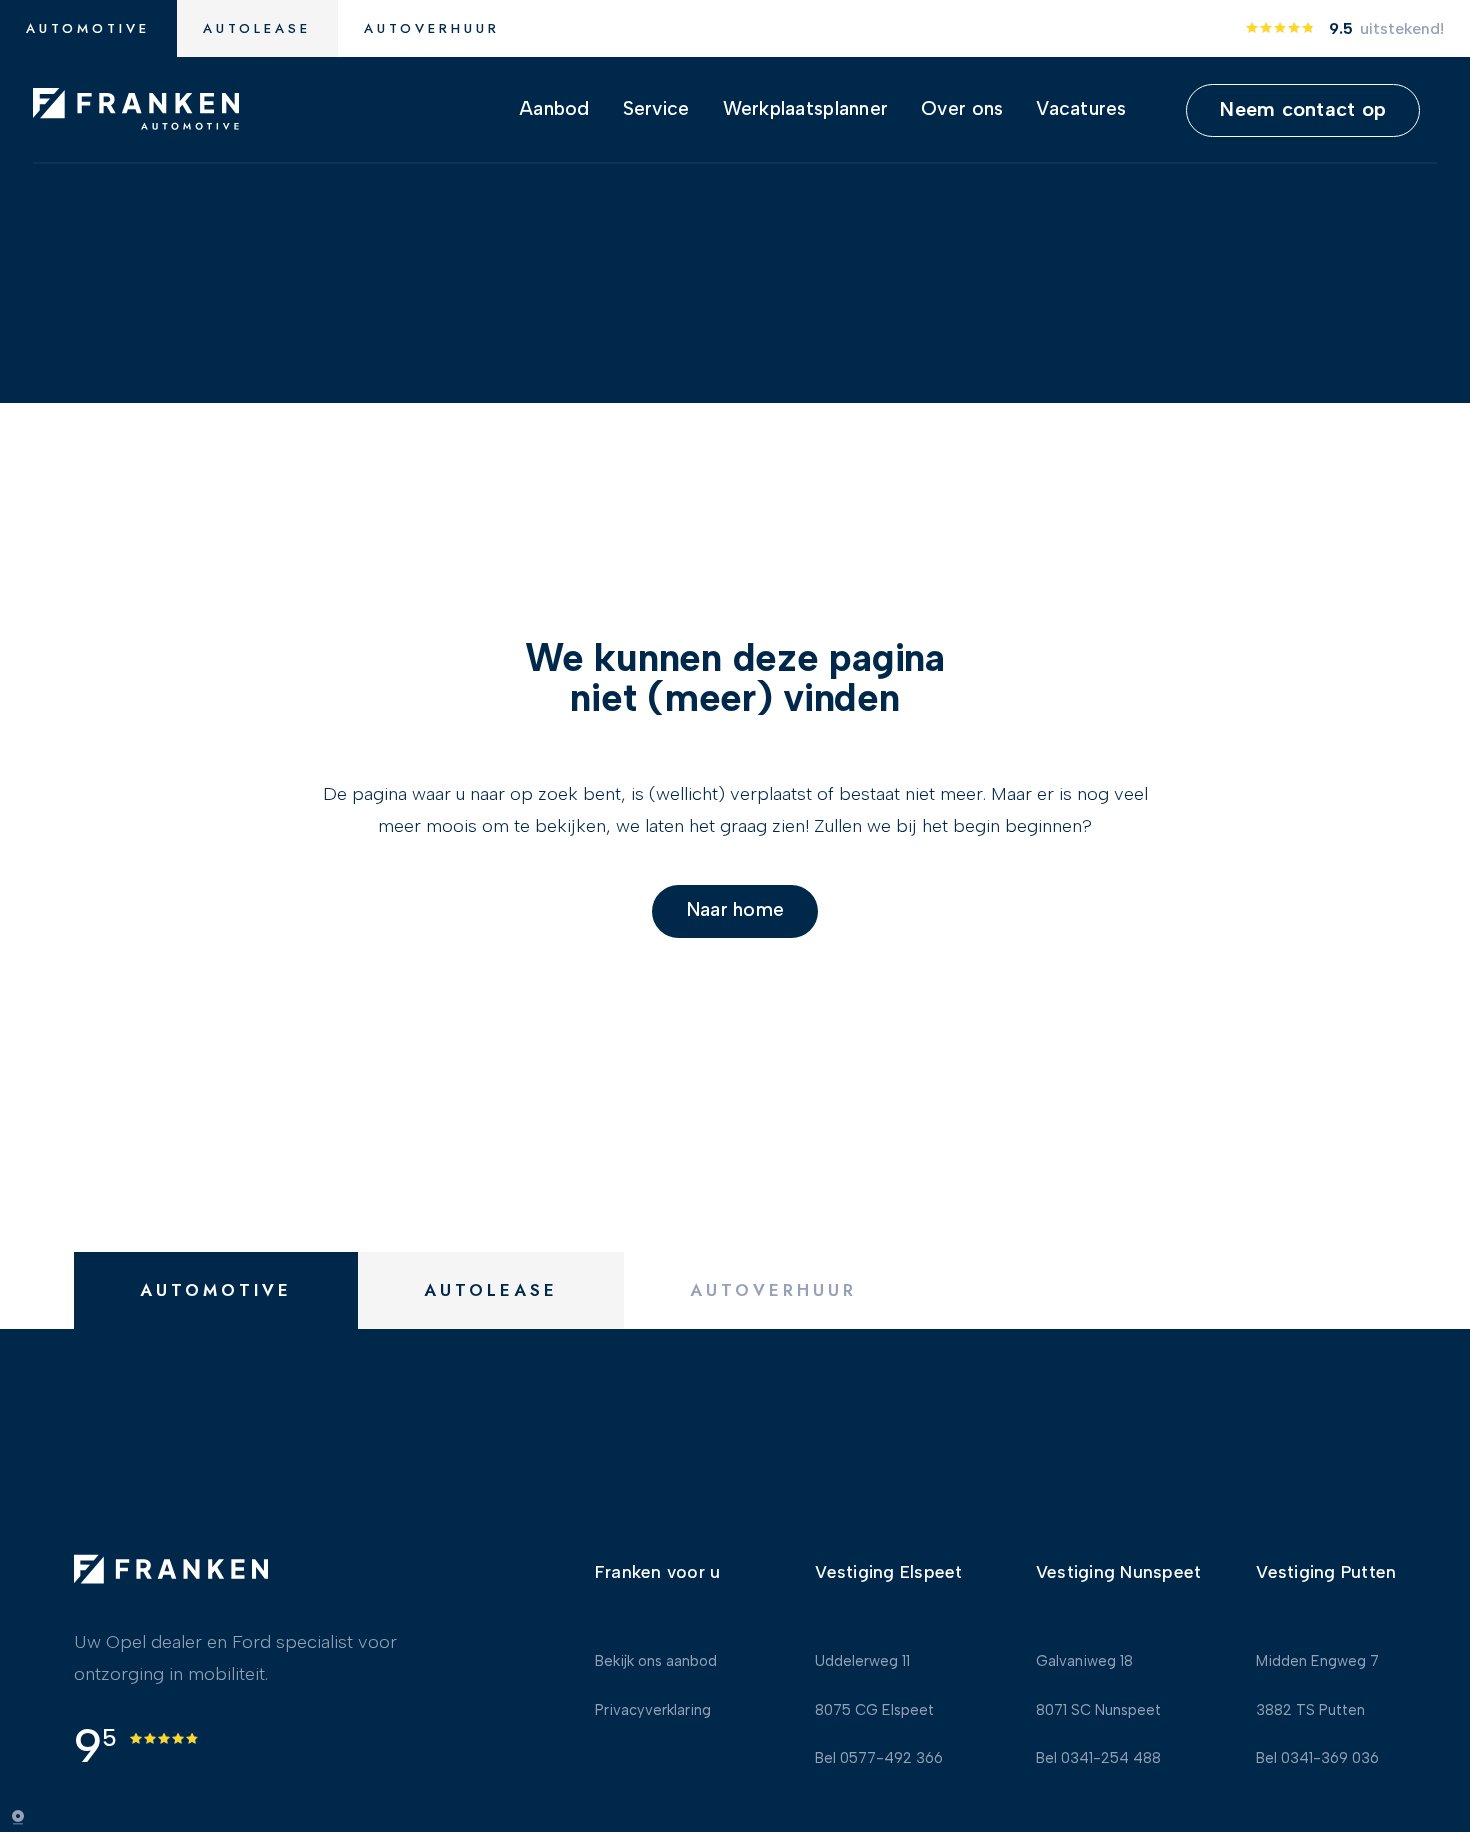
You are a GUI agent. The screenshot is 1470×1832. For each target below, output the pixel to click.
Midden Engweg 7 (1317, 1663)
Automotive (88, 28)
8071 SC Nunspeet (1098, 1712)
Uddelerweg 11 (862, 1663)
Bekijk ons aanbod (656, 1663)
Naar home (735, 910)
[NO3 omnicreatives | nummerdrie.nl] (30, 1817)
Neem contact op (1303, 109)
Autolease (257, 28)
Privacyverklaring (653, 1712)
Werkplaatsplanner (806, 109)
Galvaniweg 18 (1084, 1663)
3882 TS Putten (1310, 1712)
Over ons (962, 109)
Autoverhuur (432, 28)
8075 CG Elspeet (874, 1712)
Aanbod (554, 109)
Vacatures (1081, 109)
